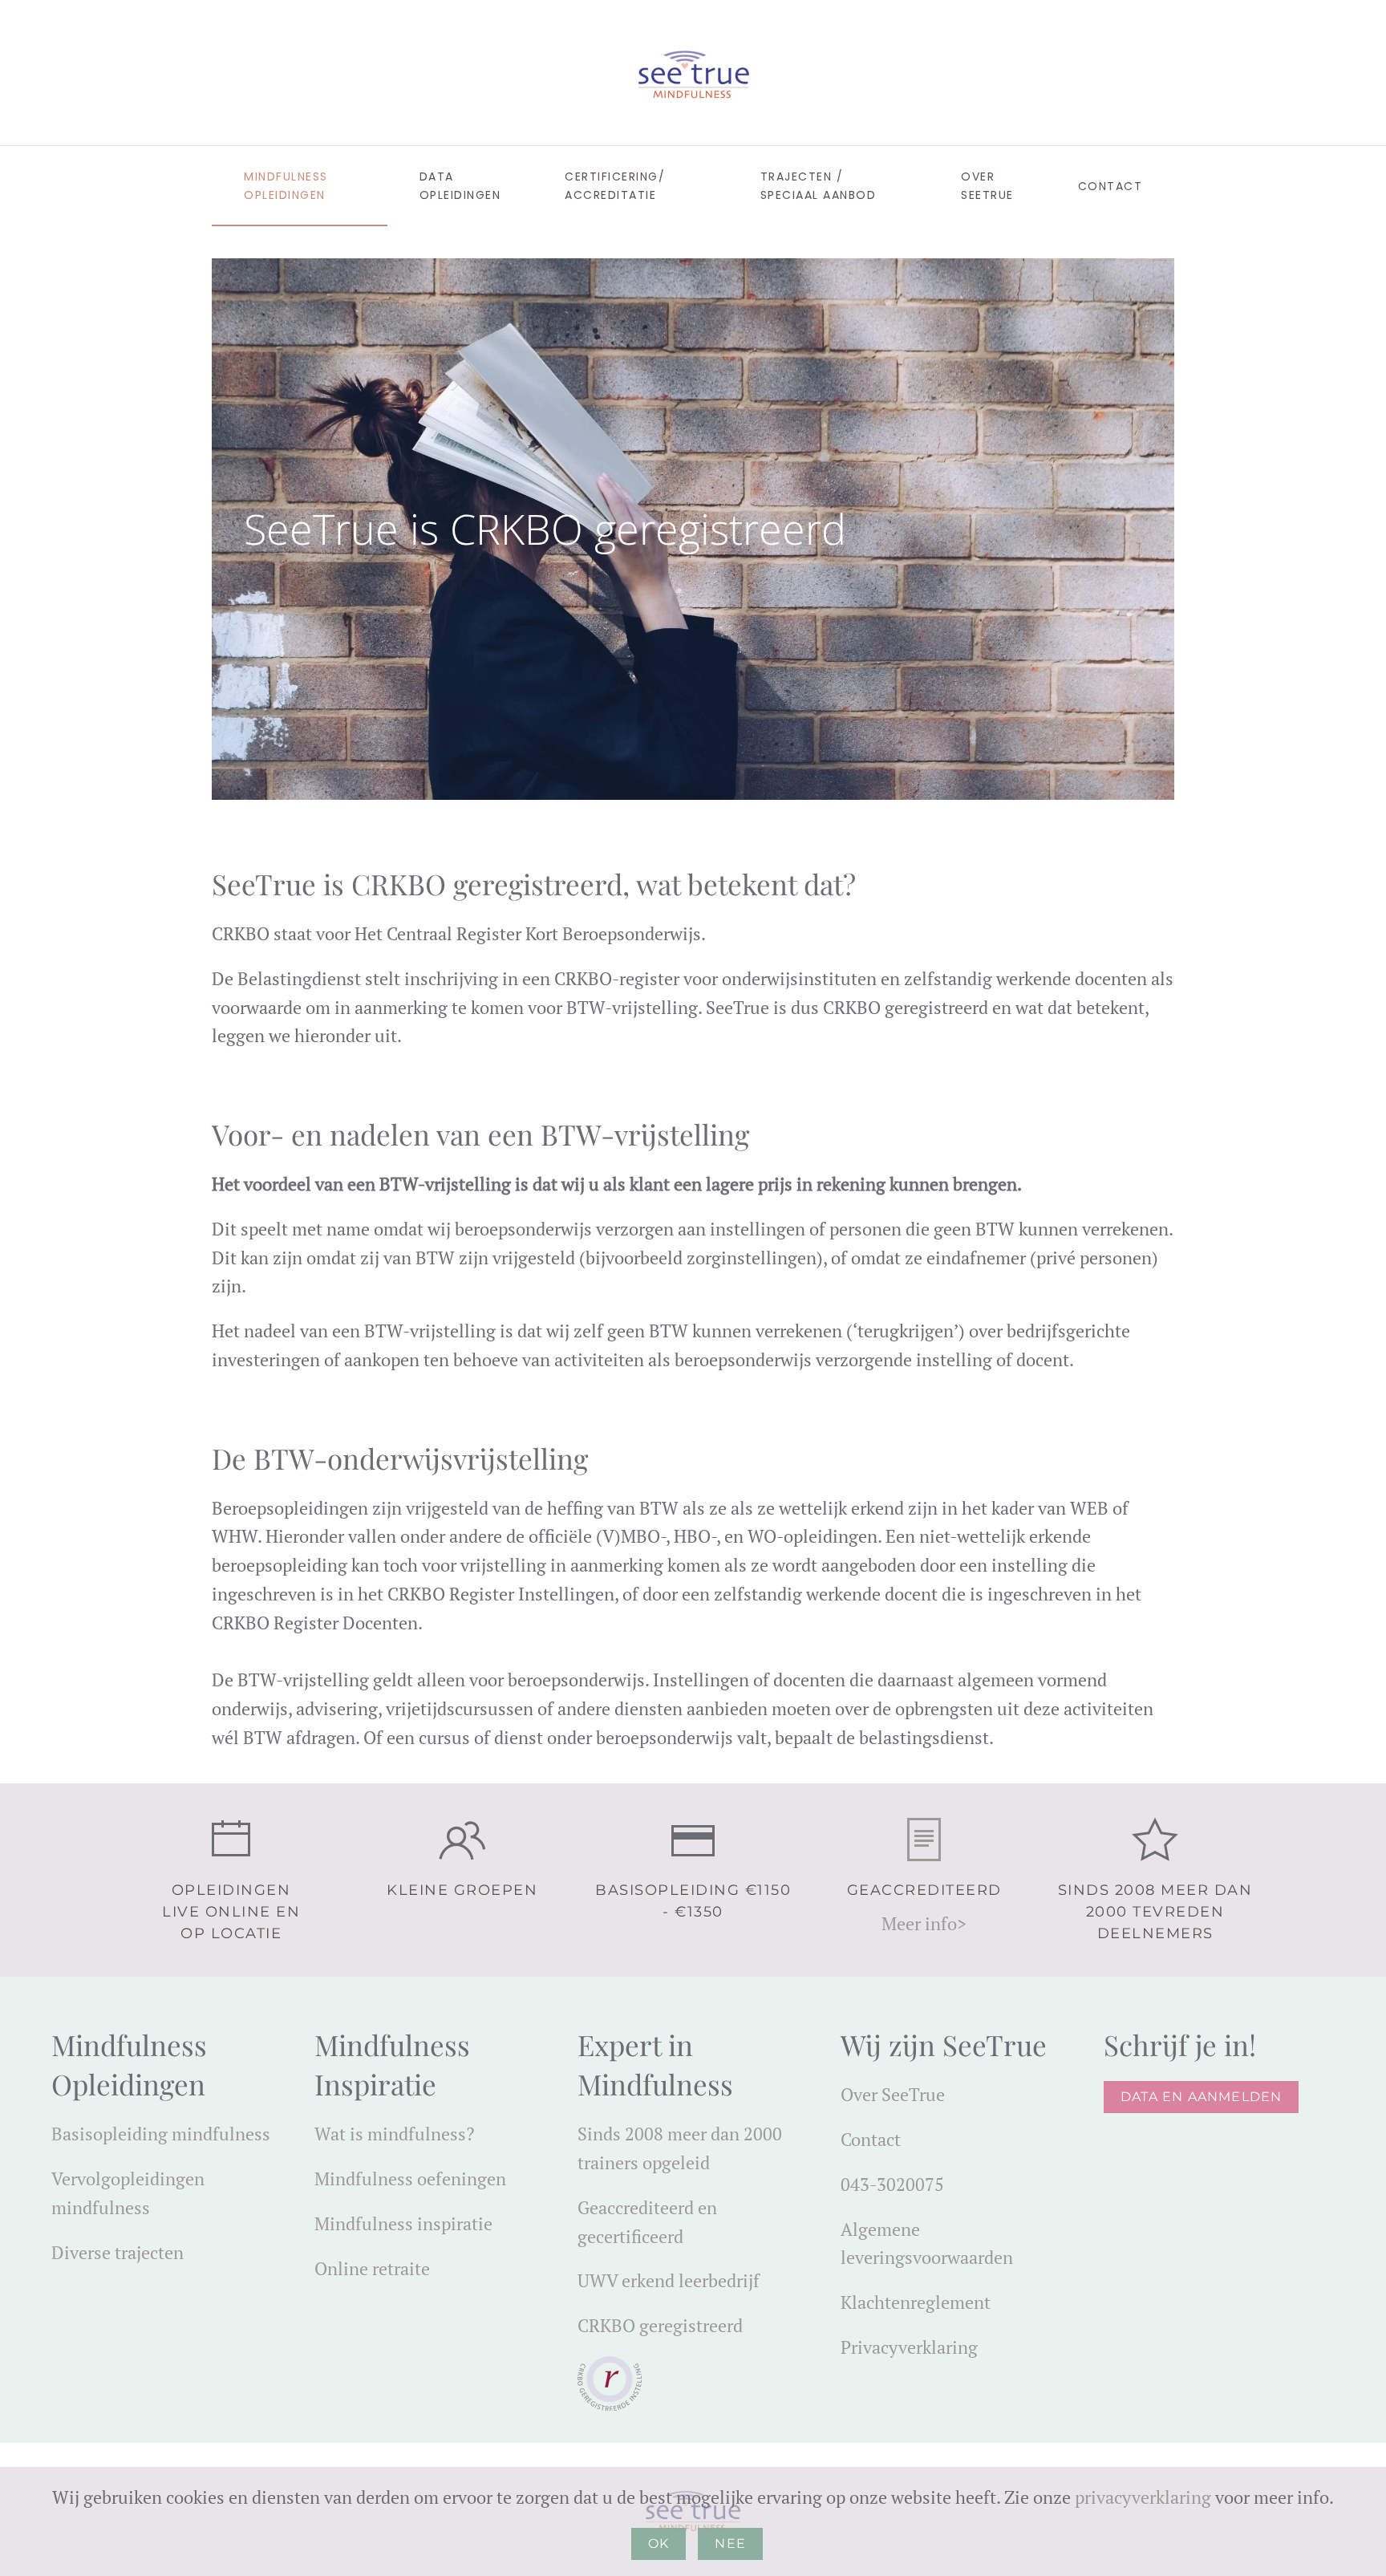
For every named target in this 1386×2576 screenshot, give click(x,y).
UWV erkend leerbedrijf (669, 2280)
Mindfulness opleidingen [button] (286, 186)
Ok (659, 2544)
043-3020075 (892, 2184)
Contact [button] (1110, 186)
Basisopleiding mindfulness (161, 2134)
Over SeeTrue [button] (987, 186)
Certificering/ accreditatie (615, 186)
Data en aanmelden (1201, 2097)
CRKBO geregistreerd (660, 2325)
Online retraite (372, 2268)
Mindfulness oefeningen (410, 2178)
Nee (730, 2544)
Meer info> (924, 1923)
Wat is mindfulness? (394, 2134)
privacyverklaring (1143, 2497)
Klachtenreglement (916, 2302)
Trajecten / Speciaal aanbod (819, 186)
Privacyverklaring (909, 2347)
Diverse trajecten (118, 2252)
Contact (871, 2139)
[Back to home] (693, 73)
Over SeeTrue (893, 2094)
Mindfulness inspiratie (403, 2223)
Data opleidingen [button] (460, 186)
